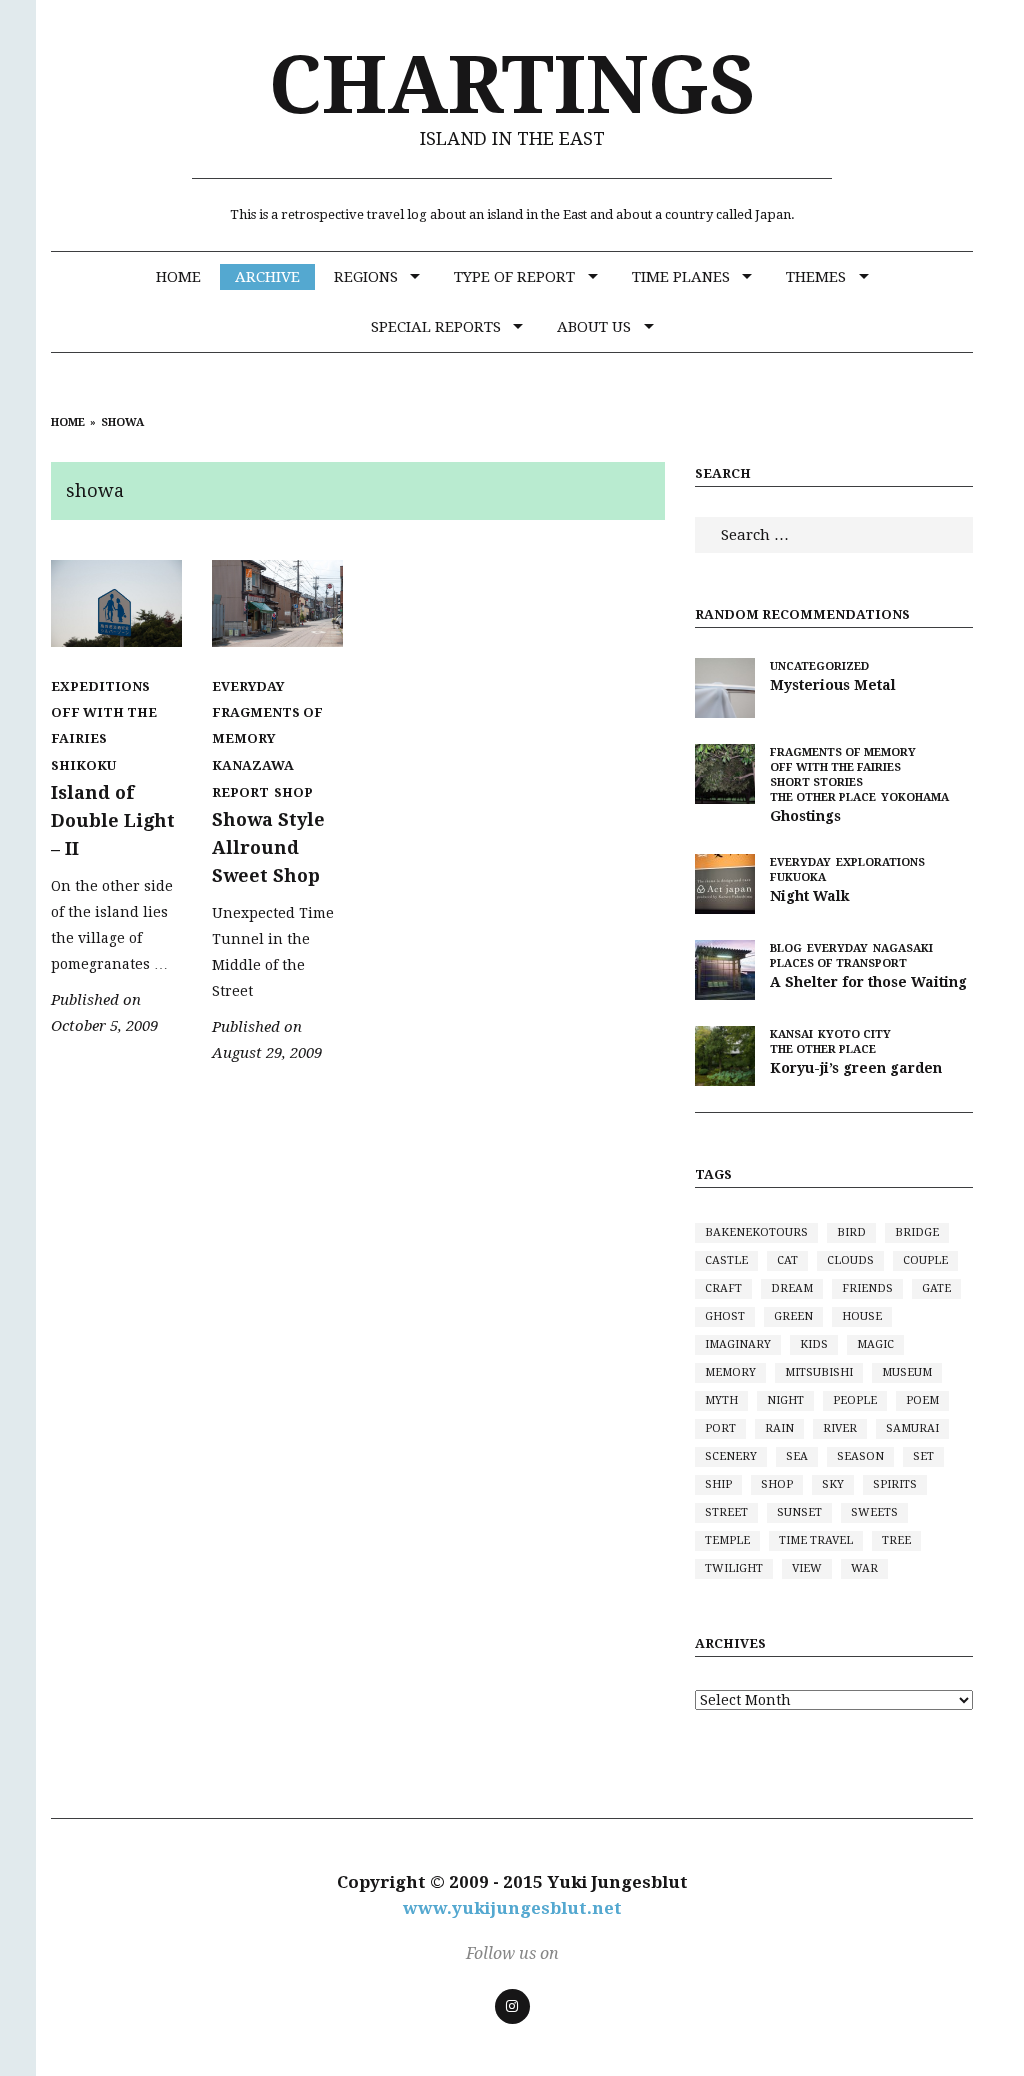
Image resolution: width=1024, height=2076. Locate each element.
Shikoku (83, 765)
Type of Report (514, 277)
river (840, 1428)
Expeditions (100, 686)
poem (922, 1400)
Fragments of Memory (267, 725)
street (726, 1512)
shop (777, 1484)
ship (718, 1484)
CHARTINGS (512, 85)
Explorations (880, 862)
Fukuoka (798, 877)
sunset (799, 1512)
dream (792, 1288)
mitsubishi (819, 1372)
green (793, 1316)
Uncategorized (819, 666)
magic (875, 1344)
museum (907, 1372)
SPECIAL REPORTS (436, 327)
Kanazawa (253, 765)
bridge (917, 1232)
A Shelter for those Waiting (868, 982)
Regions (366, 277)
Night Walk (810, 896)
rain (779, 1428)
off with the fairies (104, 725)
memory (730, 1372)
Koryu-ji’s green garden (856, 1068)
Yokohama (915, 797)
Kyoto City (854, 1034)
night (785, 1400)
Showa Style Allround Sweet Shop (268, 847)
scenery (731, 1456)
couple (925, 1260)
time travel (816, 1540)
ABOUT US (594, 327)
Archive (267, 277)
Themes (816, 277)
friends (867, 1288)
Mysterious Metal (833, 685)
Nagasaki (903, 948)
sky (833, 1484)
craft (723, 1288)
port (720, 1428)
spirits (895, 1484)
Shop (293, 792)
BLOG (786, 948)
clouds (850, 1260)
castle (726, 1260)
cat (787, 1260)
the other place (823, 797)
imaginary (738, 1344)
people (855, 1400)
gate (936, 1288)
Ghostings (805, 816)
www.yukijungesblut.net (512, 1908)
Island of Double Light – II (113, 820)
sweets (874, 1512)
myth (721, 1400)
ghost (725, 1316)
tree (896, 1540)
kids (814, 1344)
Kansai (791, 1034)
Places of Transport (838, 963)
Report (240, 792)
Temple (727, 1540)
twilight (734, 1568)
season (860, 1456)
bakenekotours (756, 1232)
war (864, 1568)
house (862, 1316)
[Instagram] (512, 2006)
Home (178, 277)
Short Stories (816, 782)
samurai (912, 1428)
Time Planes (681, 277)
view (807, 1568)
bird (851, 1232)
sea (797, 1456)
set (923, 1456)
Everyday (248, 686)
